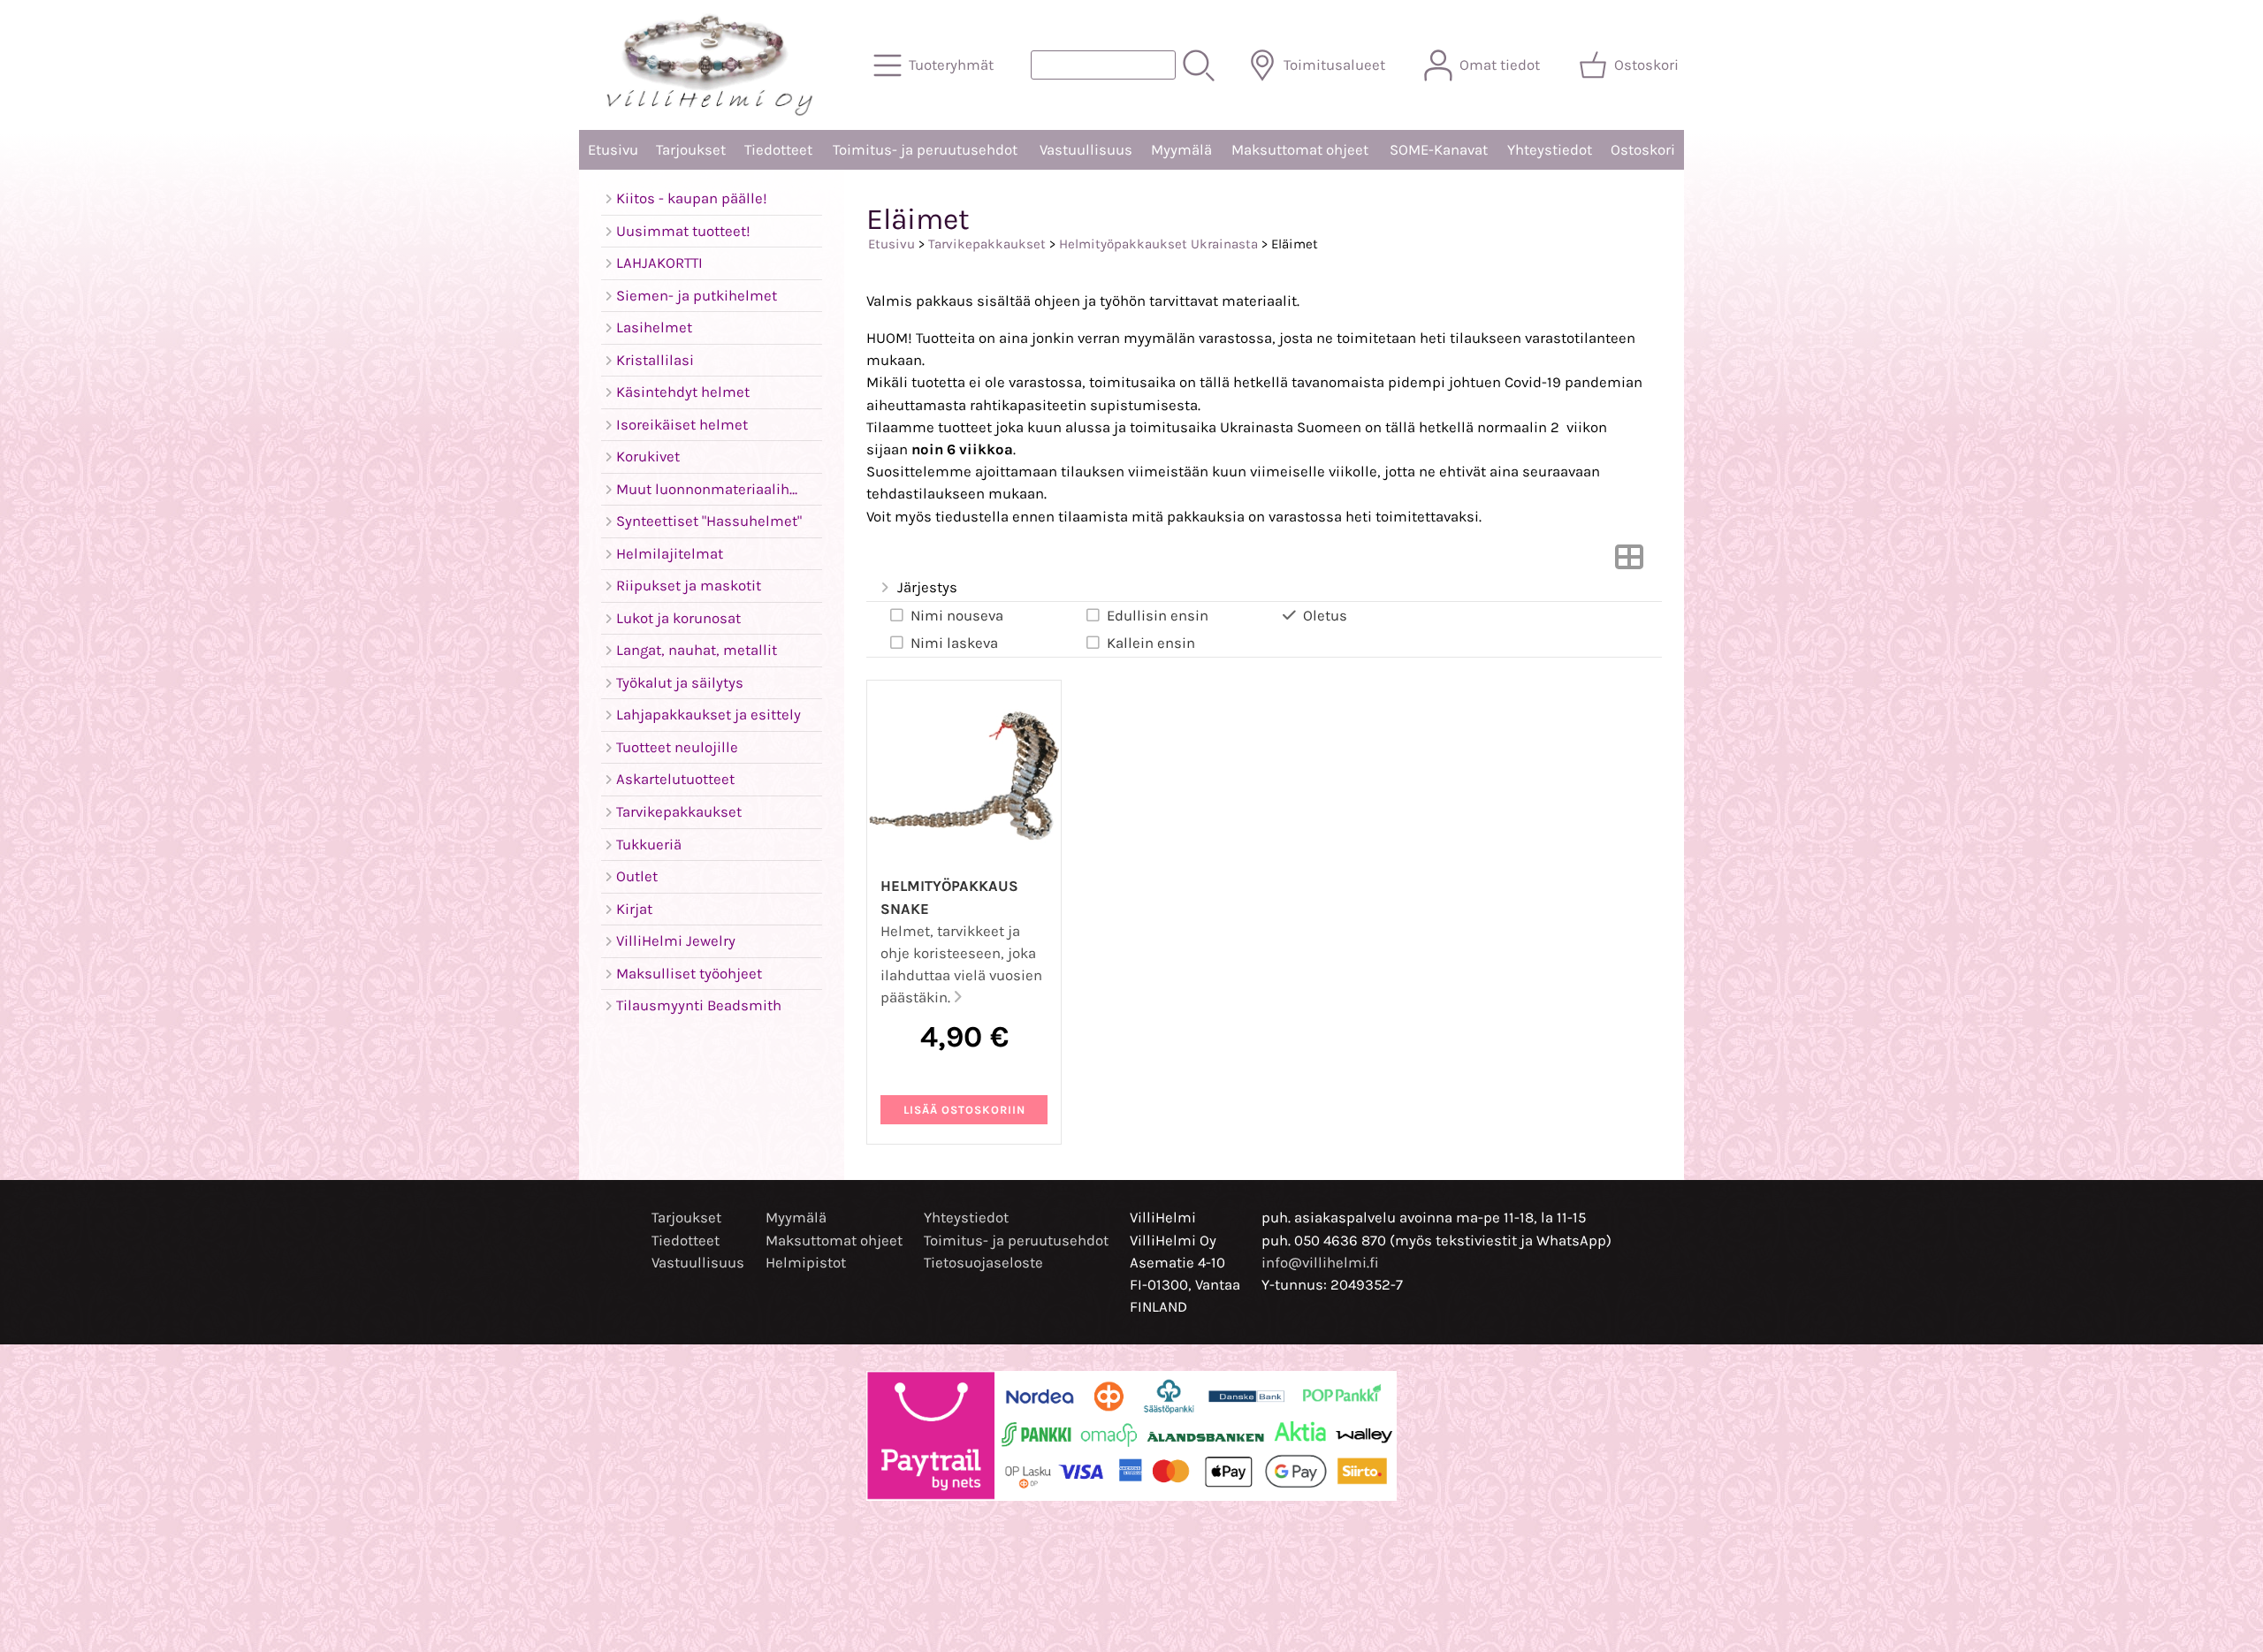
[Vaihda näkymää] (1629, 563)
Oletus (1325, 616)
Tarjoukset (691, 150)
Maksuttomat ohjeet (1300, 150)
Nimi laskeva (954, 643)
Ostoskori (1643, 150)
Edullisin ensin (1158, 616)
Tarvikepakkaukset (987, 244)
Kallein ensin (1151, 643)
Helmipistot (806, 1263)
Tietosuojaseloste (983, 1263)
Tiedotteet (778, 150)
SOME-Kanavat (1439, 150)
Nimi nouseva (957, 616)
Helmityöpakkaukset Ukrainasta (1158, 244)
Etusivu (613, 150)
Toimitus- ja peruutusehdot (925, 150)
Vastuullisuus (1086, 150)
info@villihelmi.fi (1320, 1263)
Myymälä (1181, 150)
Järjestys (927, 587)
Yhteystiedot (1550, 150)
